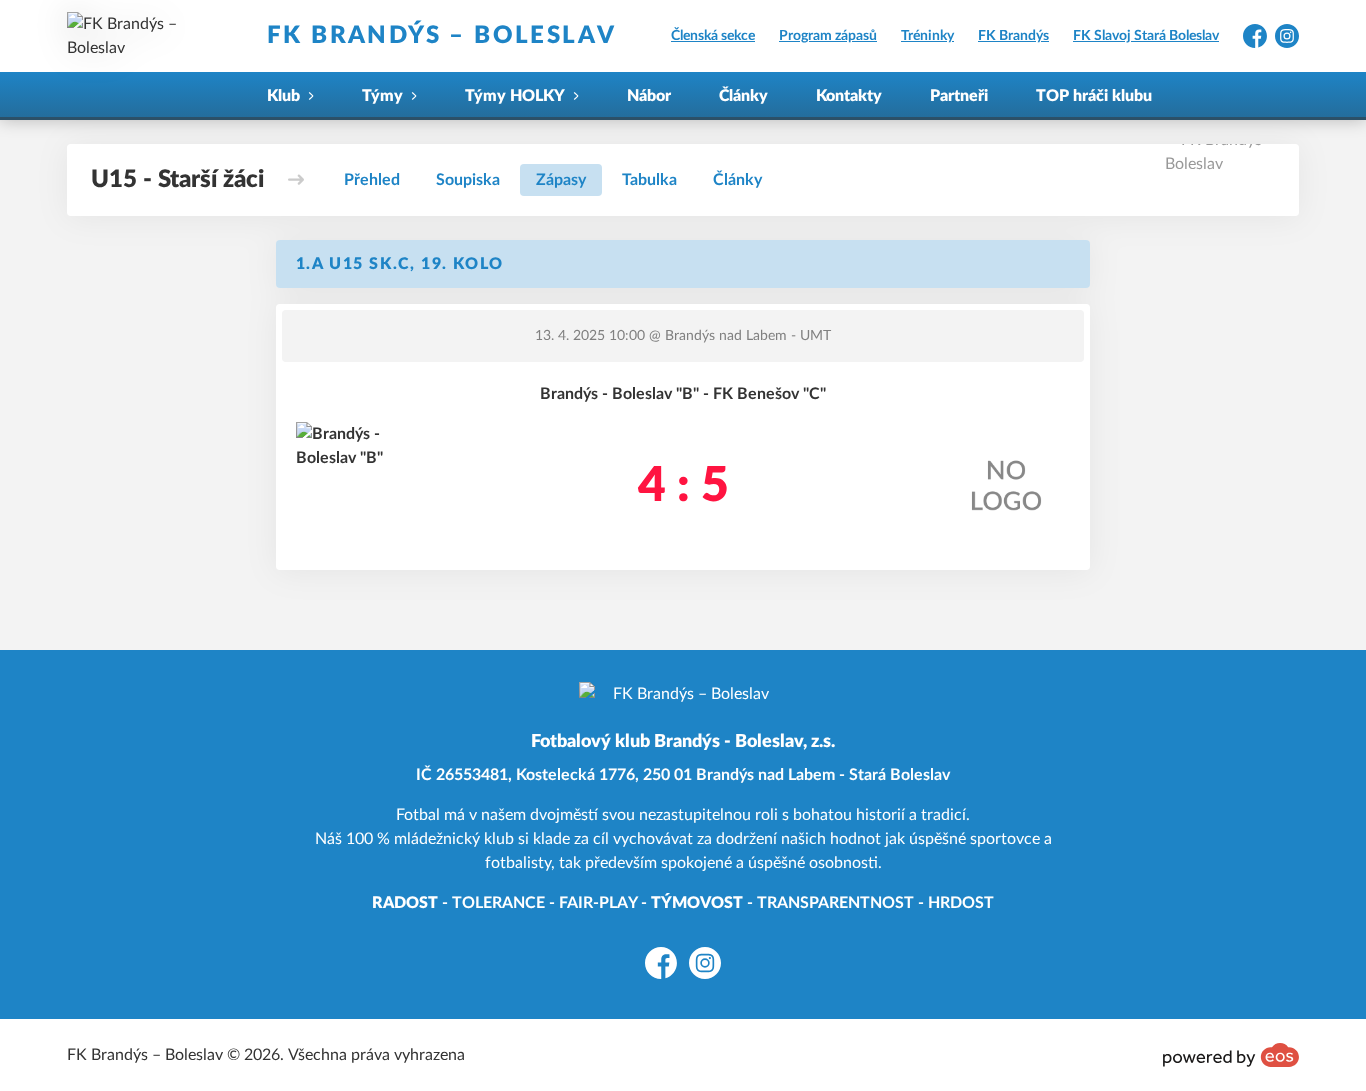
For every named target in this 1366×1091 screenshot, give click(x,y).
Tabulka (649, 180)
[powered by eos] (1231, 1055)
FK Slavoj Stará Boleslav (1146, 36)
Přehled (372, 180)
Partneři (959, 96)
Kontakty (849, 96)
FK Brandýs (1013, 36)
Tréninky (927, 36)
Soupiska (468, 180)
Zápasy (561, 180)
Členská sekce (713, 36)
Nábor (649, 96)
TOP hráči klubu (1094, 96)
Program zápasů (828, 36)
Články (743, 96)
